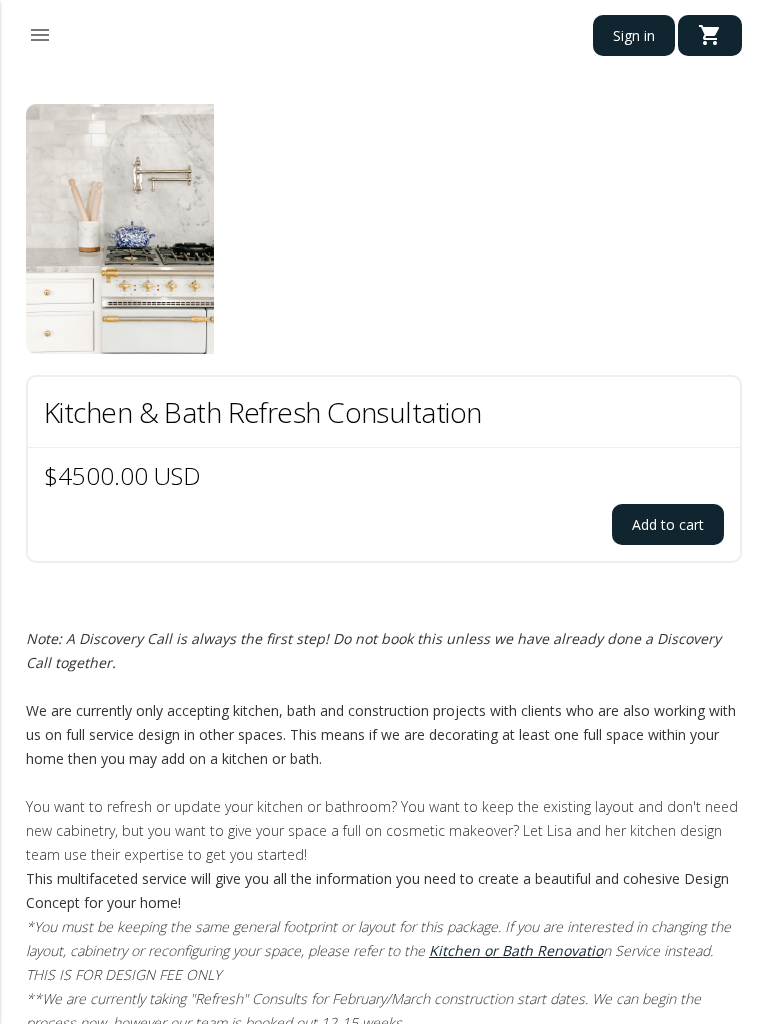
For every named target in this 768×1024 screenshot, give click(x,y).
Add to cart (668, 524)
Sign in (634, 35)
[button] (40, 32)
